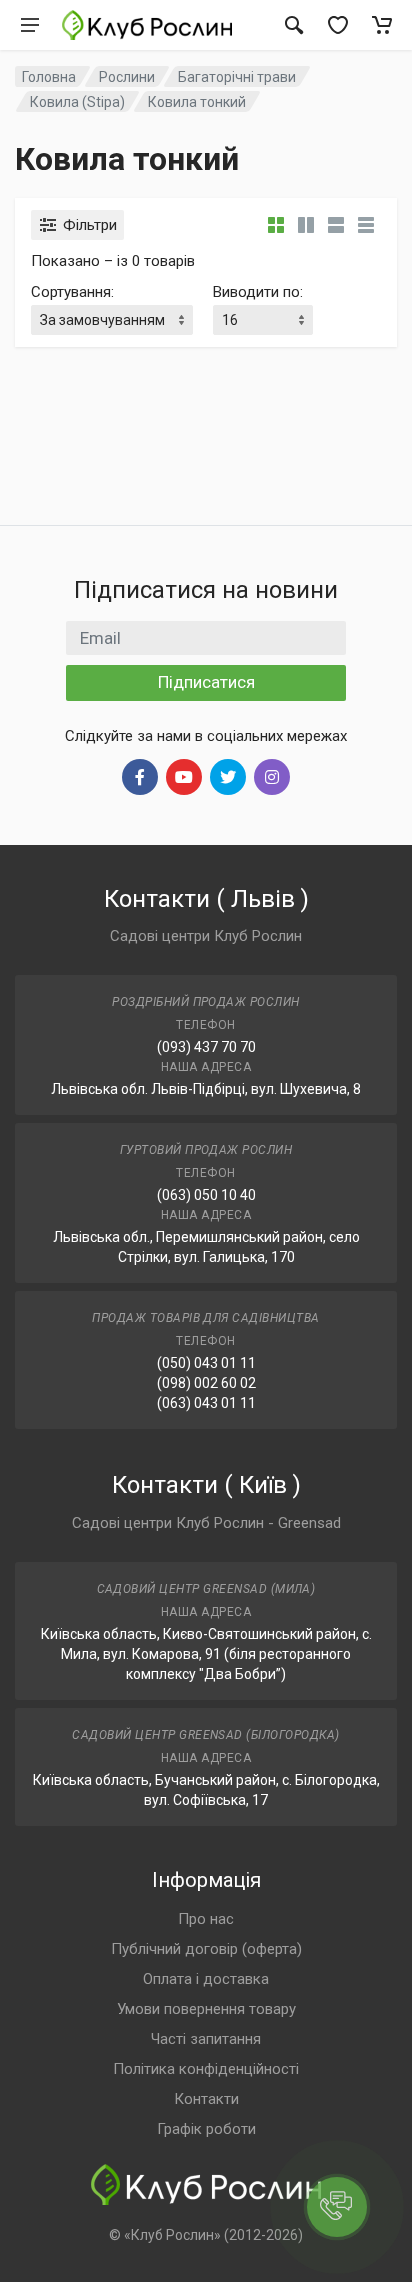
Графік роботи (206, 2129)
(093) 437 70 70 (206, 1047)
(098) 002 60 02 (206, 1383)
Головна (49, 77)
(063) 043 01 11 (206, 1403)
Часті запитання (206, 2039)
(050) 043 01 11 (206, 1363)
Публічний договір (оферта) (206, 1949)
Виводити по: (258, 292)
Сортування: (72, 292)
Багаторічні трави (237, 77)
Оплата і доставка (206, 1979)
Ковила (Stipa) (77, 102)
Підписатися (206, 682)
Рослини (127, 77)
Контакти (206, 2099)
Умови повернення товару (206, 2009)
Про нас (206, 1919)
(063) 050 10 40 (206, 1195)
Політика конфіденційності (206, 2069)
